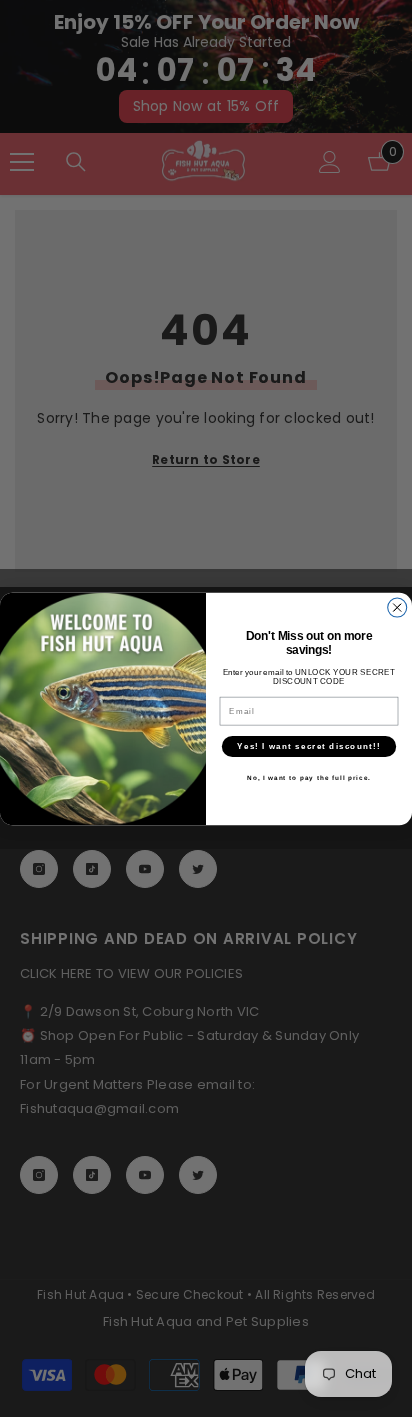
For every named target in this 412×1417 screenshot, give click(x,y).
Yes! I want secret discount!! (308, 745)
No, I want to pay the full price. (309, 777)
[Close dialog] (397, 607)
